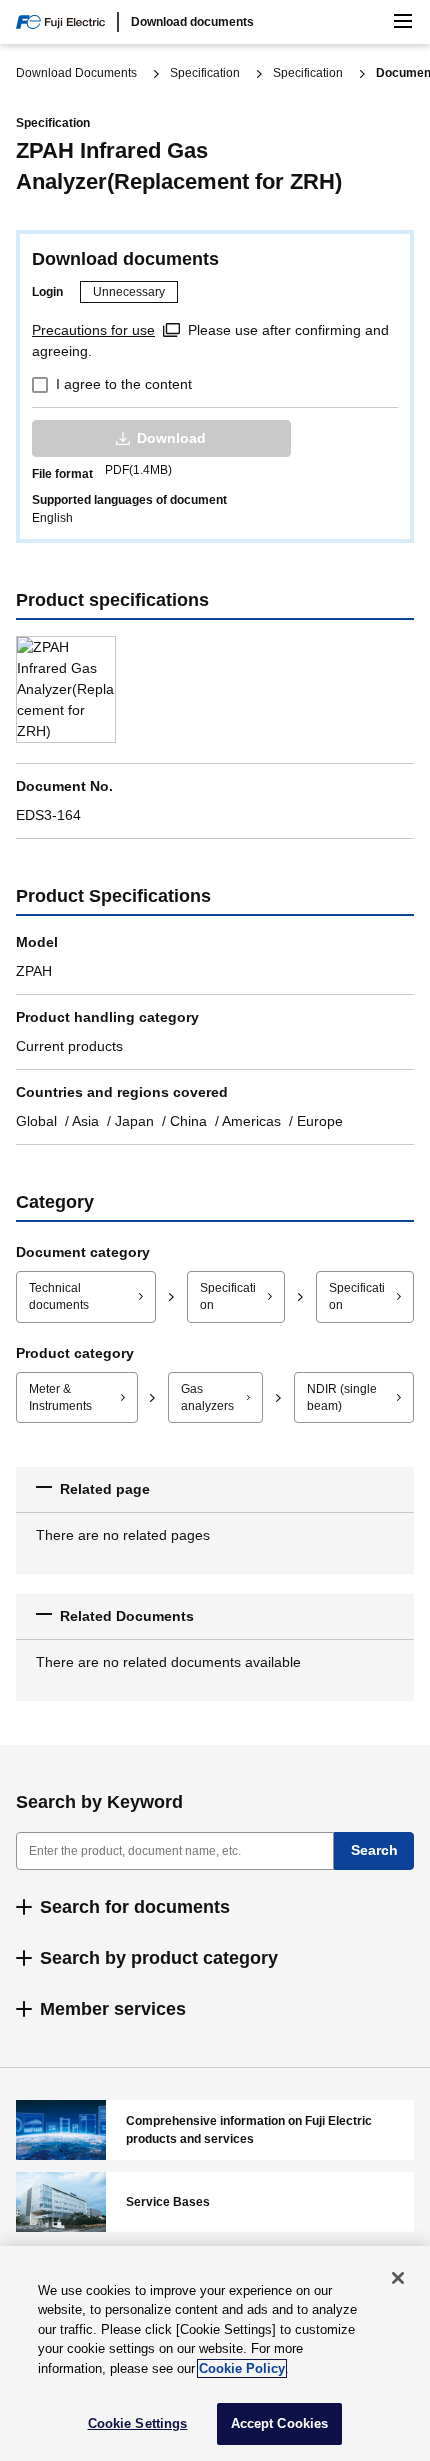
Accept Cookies (280, 2423)
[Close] (398, 2278)
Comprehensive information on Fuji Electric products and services (215, 2130)
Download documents (192, 22)
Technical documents (59, 1296)
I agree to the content (124, 384)
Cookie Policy (242, 2368)
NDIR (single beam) (342, 1397)
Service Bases (215, 2202)
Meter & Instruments (60, 1397)
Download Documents (76, 73)
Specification (205, 73)
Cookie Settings (138, 2423)
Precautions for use (93, 330)
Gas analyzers (207, 1397)
